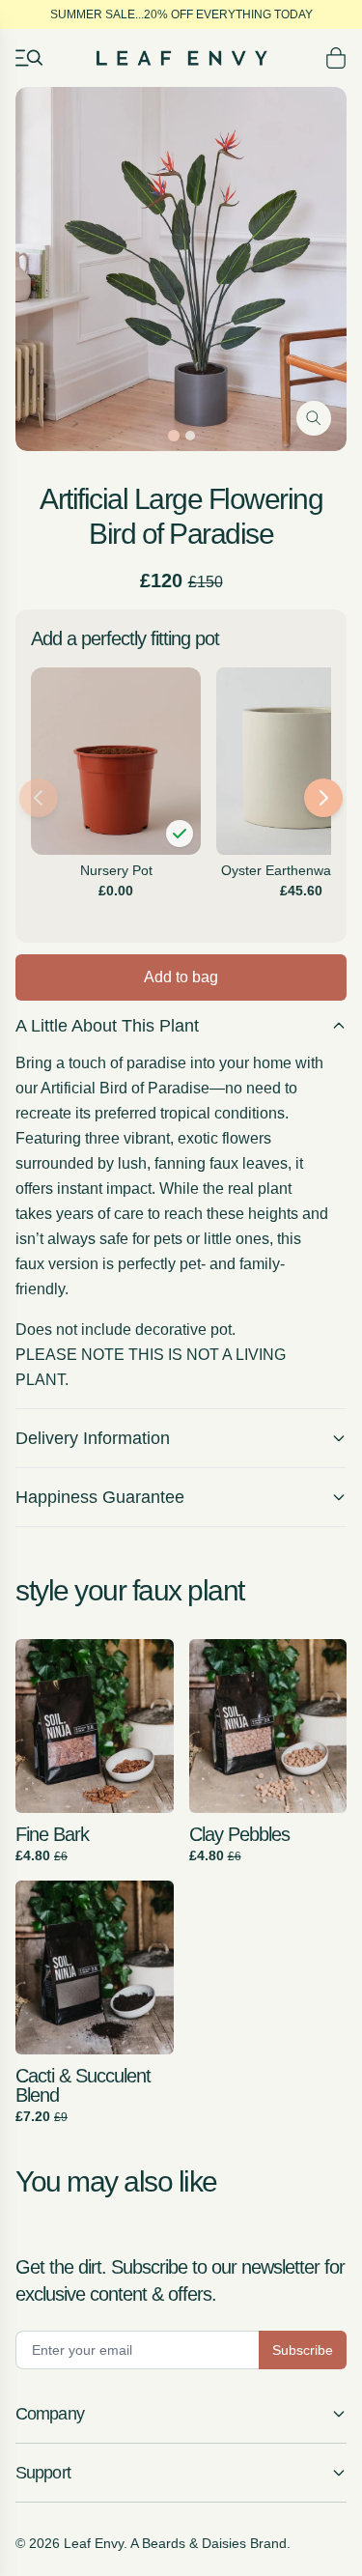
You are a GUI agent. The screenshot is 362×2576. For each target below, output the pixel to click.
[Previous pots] (39, 798)
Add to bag (181, 977)
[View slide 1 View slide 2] (181, 269)
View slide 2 (190, 436)
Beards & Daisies (194, 2543)
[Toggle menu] (29, 58)
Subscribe (303, 2350)
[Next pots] (323, 798)
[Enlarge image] (314, 418)
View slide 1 (174, 436)
